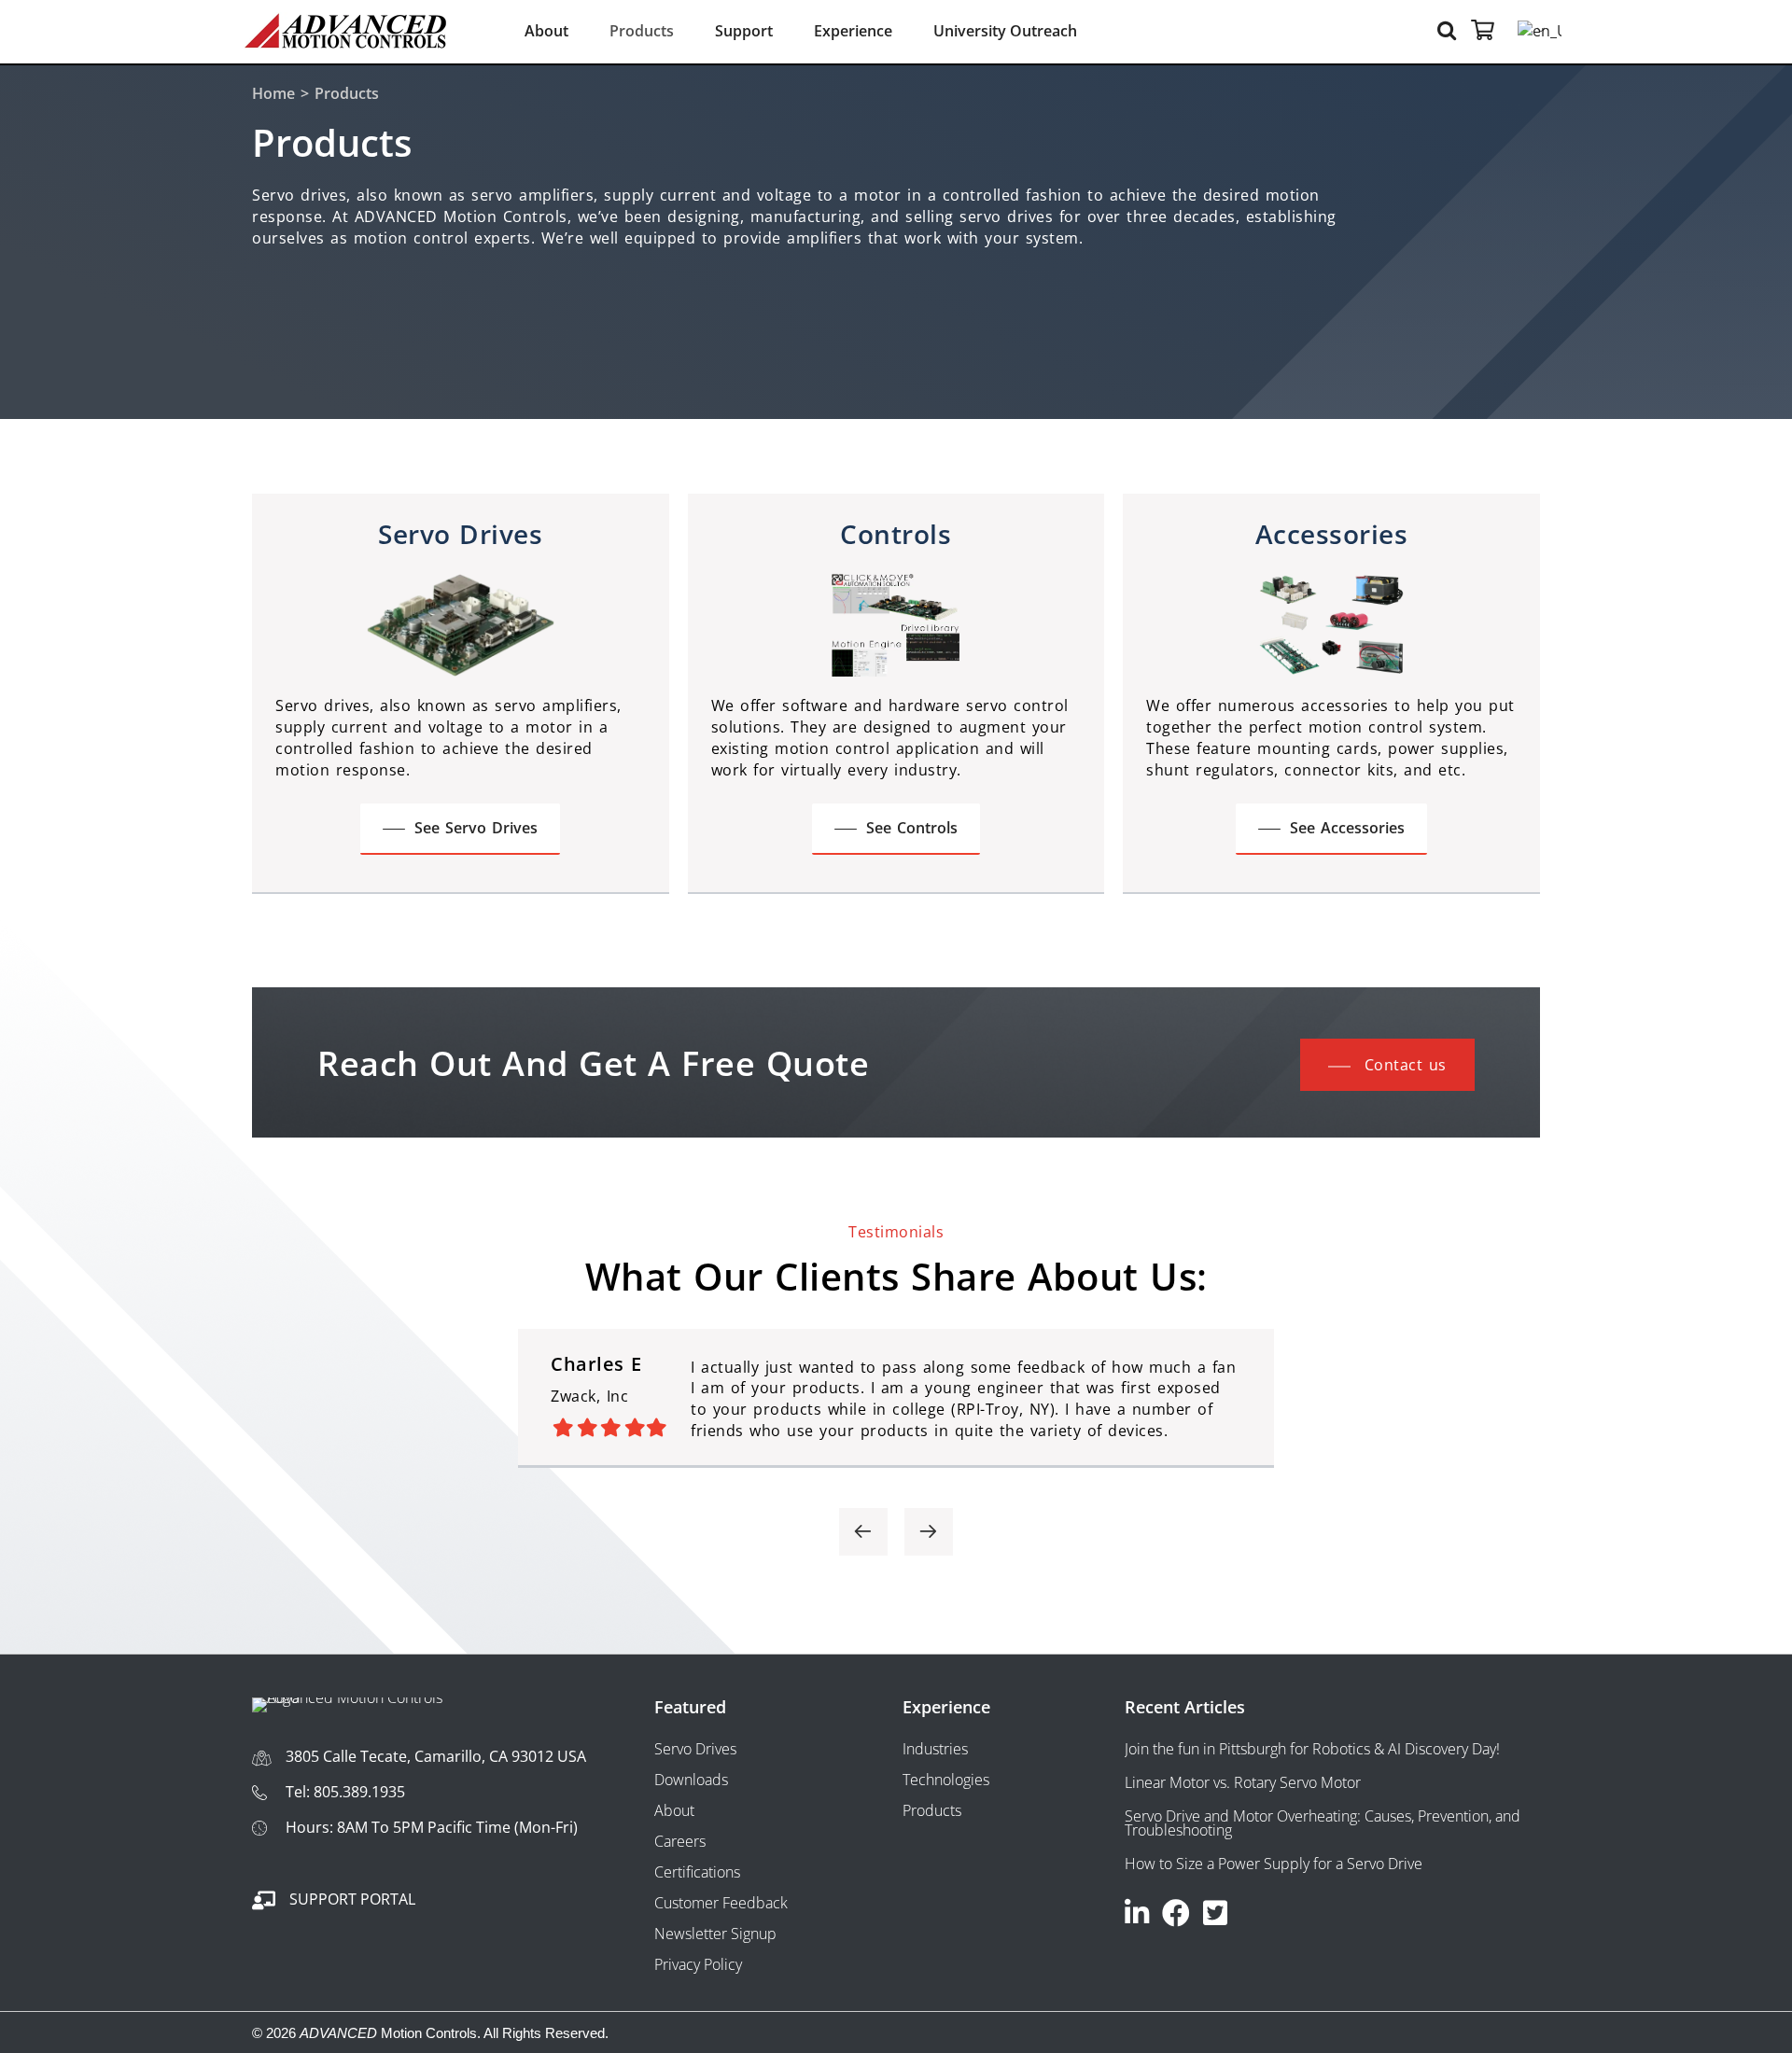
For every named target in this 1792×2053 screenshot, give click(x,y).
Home (273, 93)
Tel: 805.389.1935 (345, 1792)
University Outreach (1005, 31)
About (546, 31)
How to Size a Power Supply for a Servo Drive (1274, 1864)
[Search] (1449, 29)
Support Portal (352, 1899)
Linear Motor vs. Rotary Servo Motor (1243, 1782)
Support (744, 31)
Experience (853, 31)
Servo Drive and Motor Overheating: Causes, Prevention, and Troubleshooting (1323, 1823)
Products (642, 31)
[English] (1526, 31)
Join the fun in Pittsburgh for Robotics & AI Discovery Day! (1312, 1749)
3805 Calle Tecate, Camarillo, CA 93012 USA (436, 1756)
